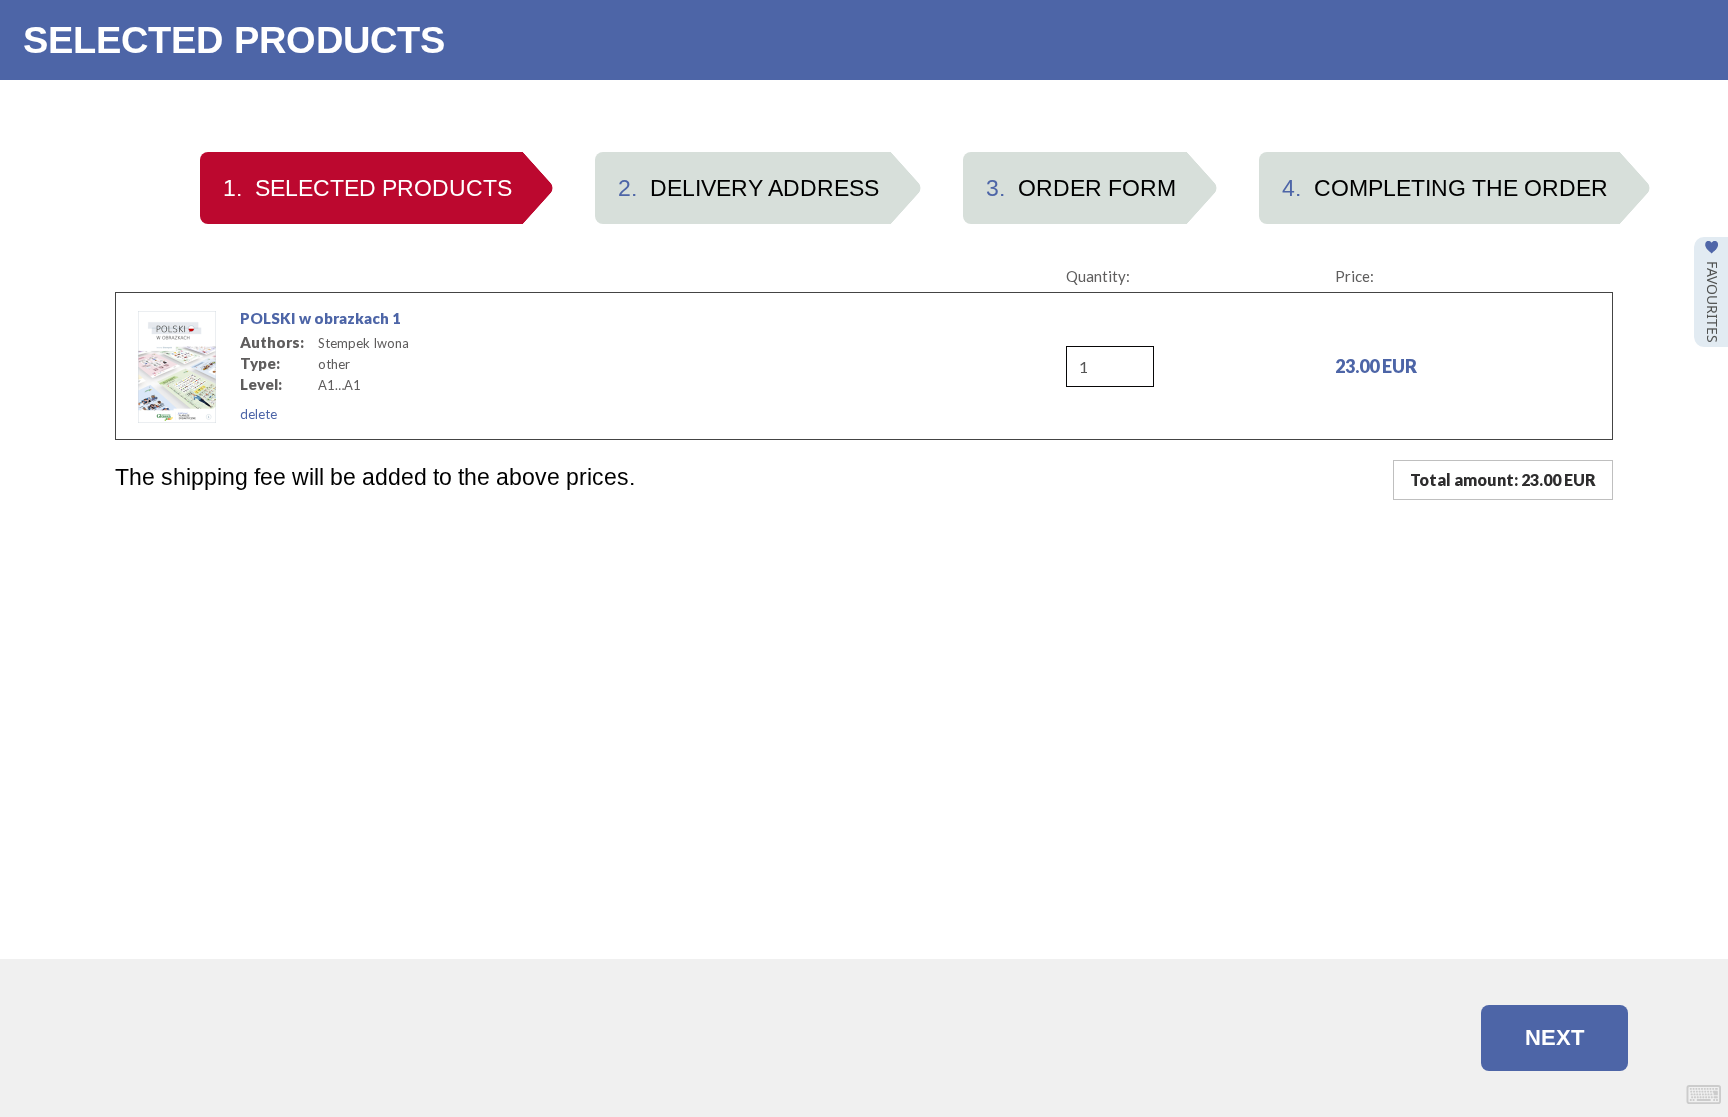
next (1554, 1037)
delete (258, 414)
